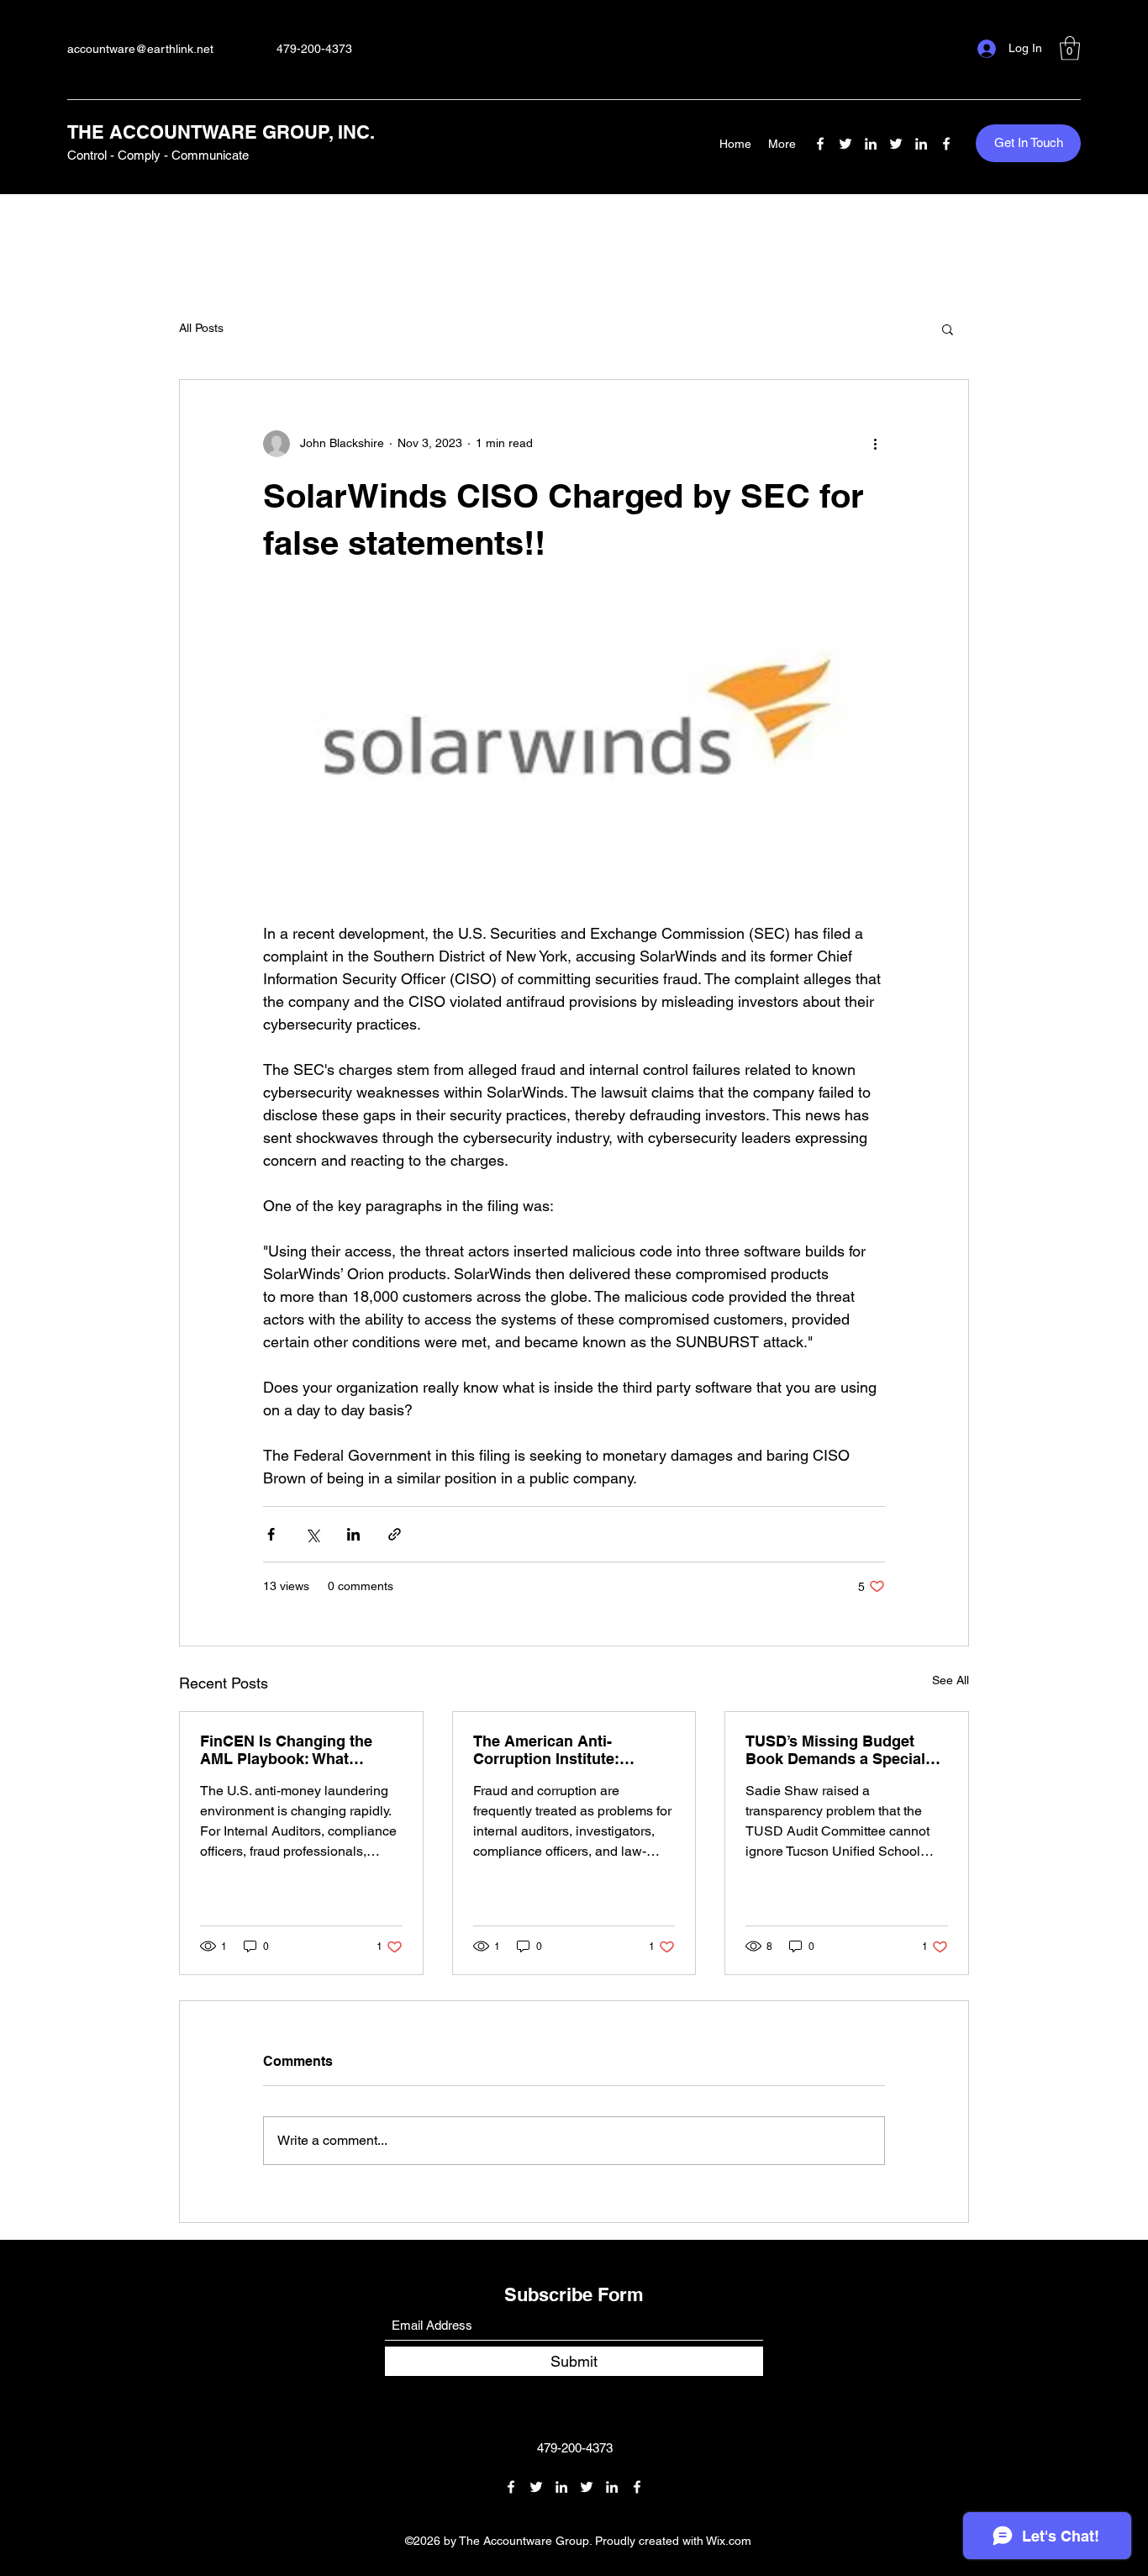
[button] (1070, 48)
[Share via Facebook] (271, 1534)
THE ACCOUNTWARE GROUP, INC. (221, 132)
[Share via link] (395, 1534)
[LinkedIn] (871, 144)
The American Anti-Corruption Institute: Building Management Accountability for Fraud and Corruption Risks (561, 1750)
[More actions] (875, 444)
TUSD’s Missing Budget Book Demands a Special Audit (835, 1750)
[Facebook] (820, 144)
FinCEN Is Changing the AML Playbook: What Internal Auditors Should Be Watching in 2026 (300, 1750)
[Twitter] (845, 144)
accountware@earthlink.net (140, 49)
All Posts (201, 328)
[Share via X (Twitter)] (312, 1534)
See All (951, 1680)
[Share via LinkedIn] (353, 1534)
